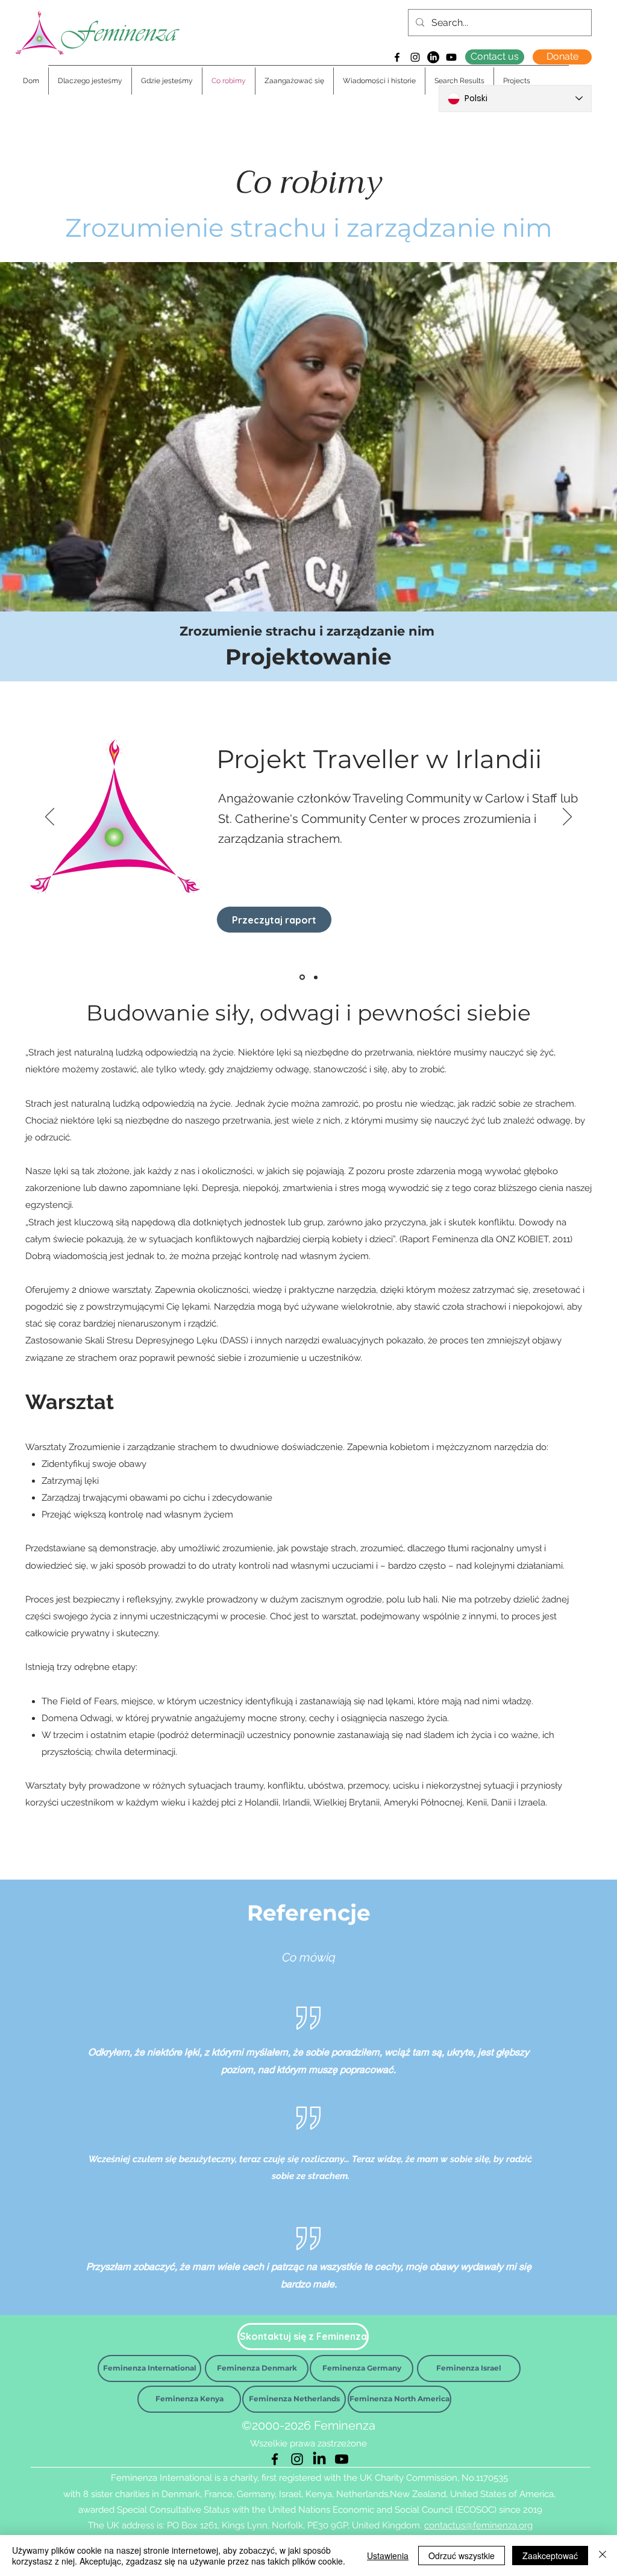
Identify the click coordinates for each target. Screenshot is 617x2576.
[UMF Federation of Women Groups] (316, 977)
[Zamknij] (603, 2556)
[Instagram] (415, 57)
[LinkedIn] (433, 57)
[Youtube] (451, 57)
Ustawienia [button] (388, 2556)
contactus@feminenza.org (478, 2525)
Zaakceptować (550, 2556)
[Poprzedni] (50, 818)
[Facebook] (397, 57)
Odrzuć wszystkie (462, 2556)
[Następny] (567, 818)
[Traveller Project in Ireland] (302, 977)
